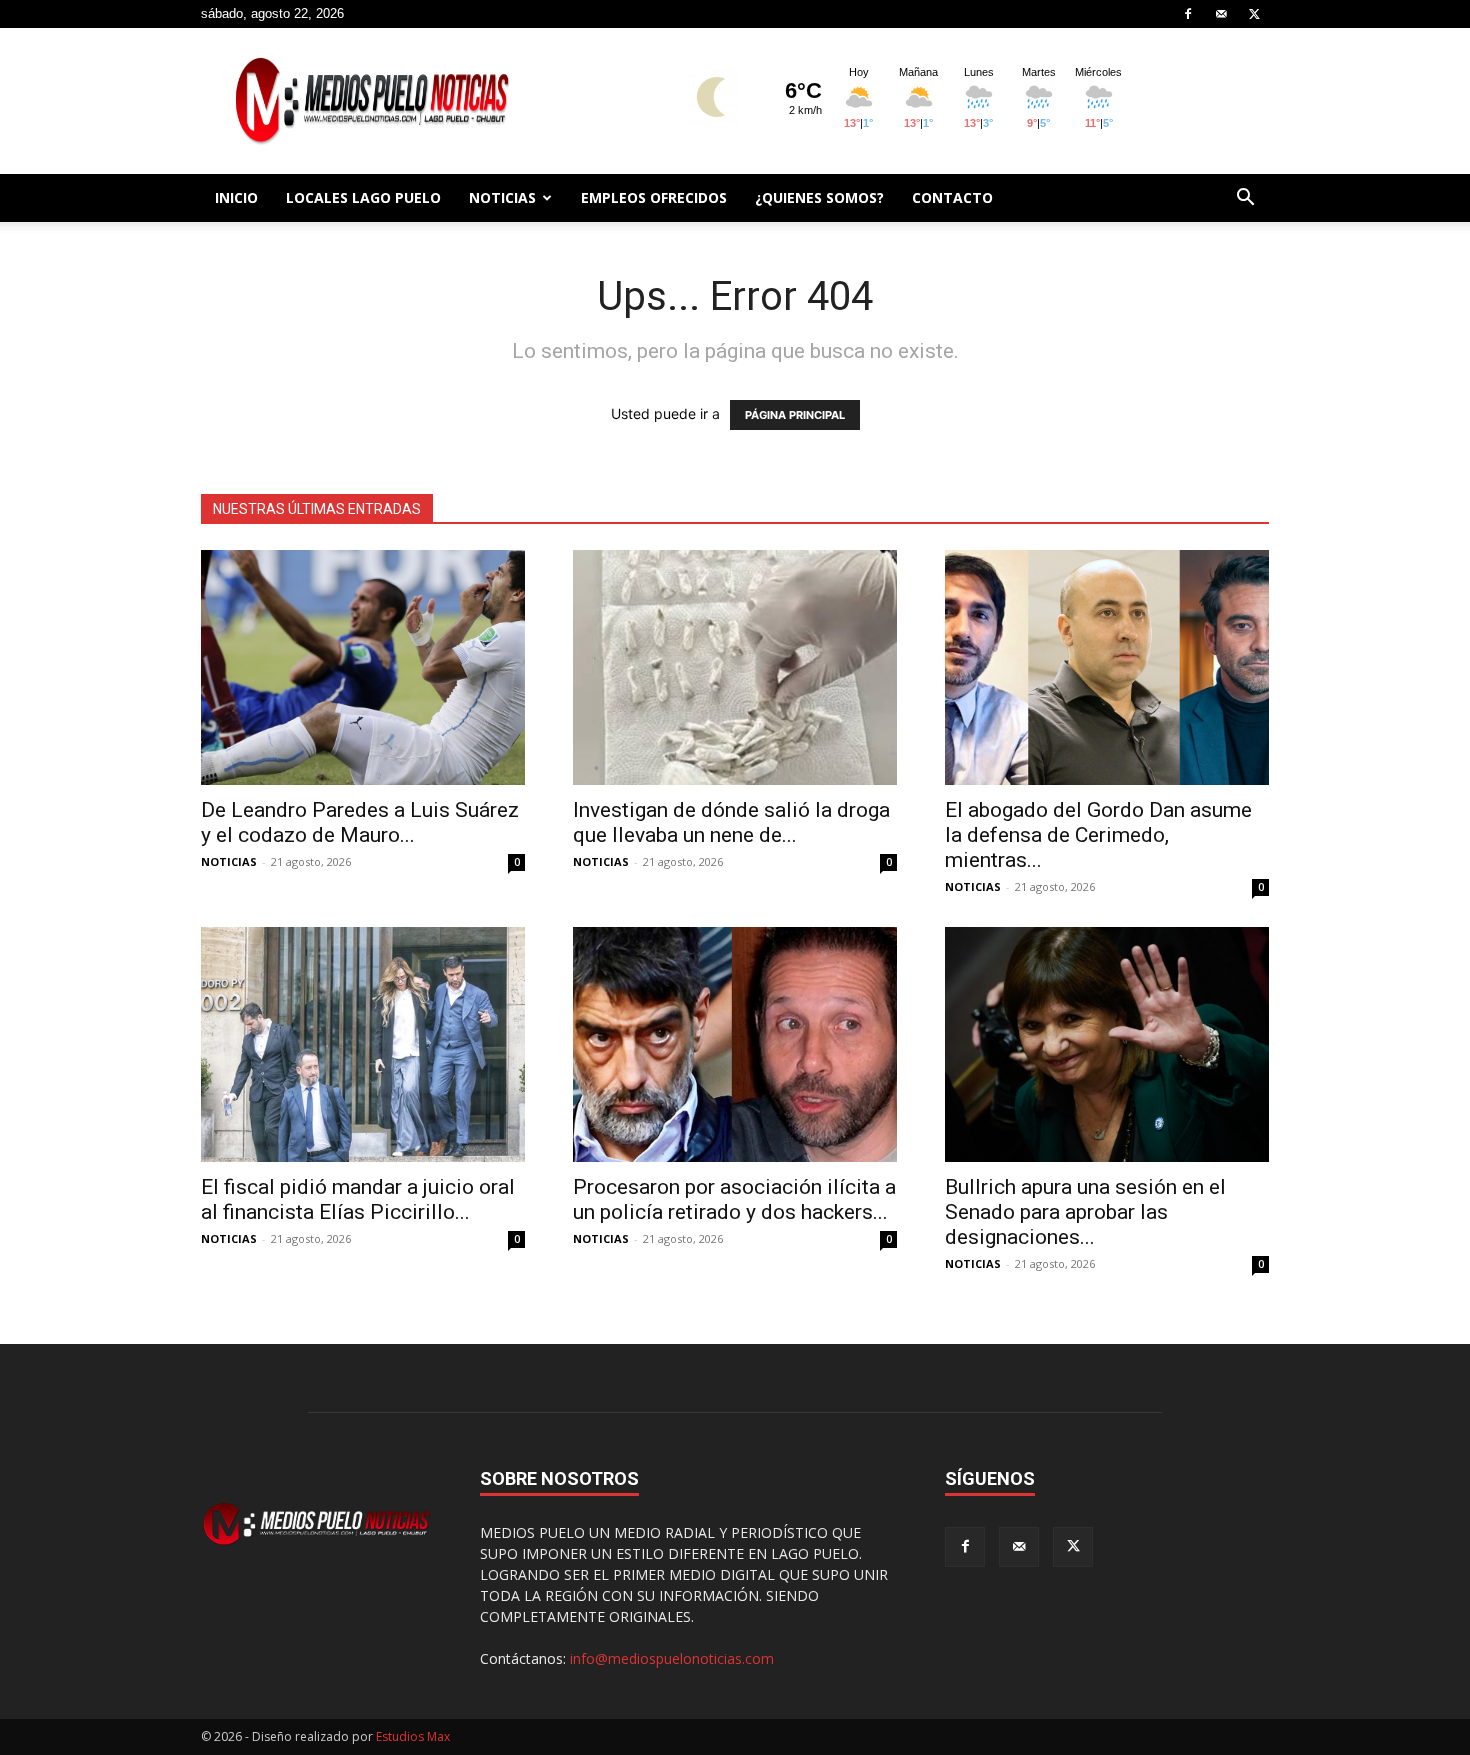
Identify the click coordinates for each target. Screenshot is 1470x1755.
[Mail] (1221, 14)
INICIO (236, 197)
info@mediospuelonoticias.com (672, 1658)
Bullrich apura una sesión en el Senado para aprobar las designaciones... (1085, 1212)
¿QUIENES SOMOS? (819, 197)
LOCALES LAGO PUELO (363, 197)
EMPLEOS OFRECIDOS (654, 197)
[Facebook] (1188, 14)
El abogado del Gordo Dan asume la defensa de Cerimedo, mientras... (1098, 835)
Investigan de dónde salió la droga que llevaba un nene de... (731, 822)
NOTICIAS (502, 197)
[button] (1245, 199)
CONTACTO (952, 197)
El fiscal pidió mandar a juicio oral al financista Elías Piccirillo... (358, 1199)
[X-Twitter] (1254, 14)
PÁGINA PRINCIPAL (795, 415)
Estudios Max (413, 1736)
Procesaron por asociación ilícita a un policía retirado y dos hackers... (734, 1199)
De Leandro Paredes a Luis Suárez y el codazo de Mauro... (360, 822)
